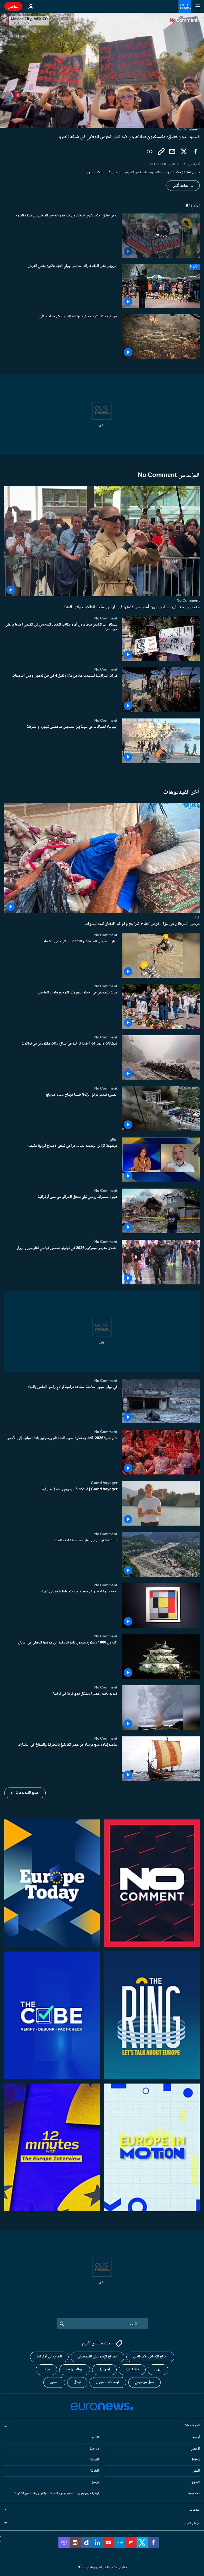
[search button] (62, 2324)
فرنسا (46, 2369)
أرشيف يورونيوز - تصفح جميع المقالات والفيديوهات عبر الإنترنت (56, 2493)
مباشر (13, 6)
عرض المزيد (191, 2523)
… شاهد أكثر (183, 186)
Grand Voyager (104, 1483)
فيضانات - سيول (108, 2382)
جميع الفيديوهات (27, 1793)
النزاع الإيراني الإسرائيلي (150, 2357)
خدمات (195, 2510)
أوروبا (196, 2438)
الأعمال (195, 2448)
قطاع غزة (132, 2369)
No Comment (188, 601)
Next (196, 2460)
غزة (197, 917)
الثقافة (94, 2471)
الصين (54, 2382)
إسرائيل (104, 2369)
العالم (114, 1140)
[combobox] (102, 2324)
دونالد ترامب (75, 2369)
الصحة (94, 2460)
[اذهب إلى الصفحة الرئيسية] (185, 6)
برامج (95, 2482)
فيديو (196, 2482)
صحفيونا (194, 2493)
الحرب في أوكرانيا (49, 2357)
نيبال (77, 2382)
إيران (158, 2369)
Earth (94, 2448)
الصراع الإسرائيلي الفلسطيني (97, 2357)
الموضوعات (192, 2426)
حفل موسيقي (144, 2382)
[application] (102, 70)
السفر (196, 2471)
